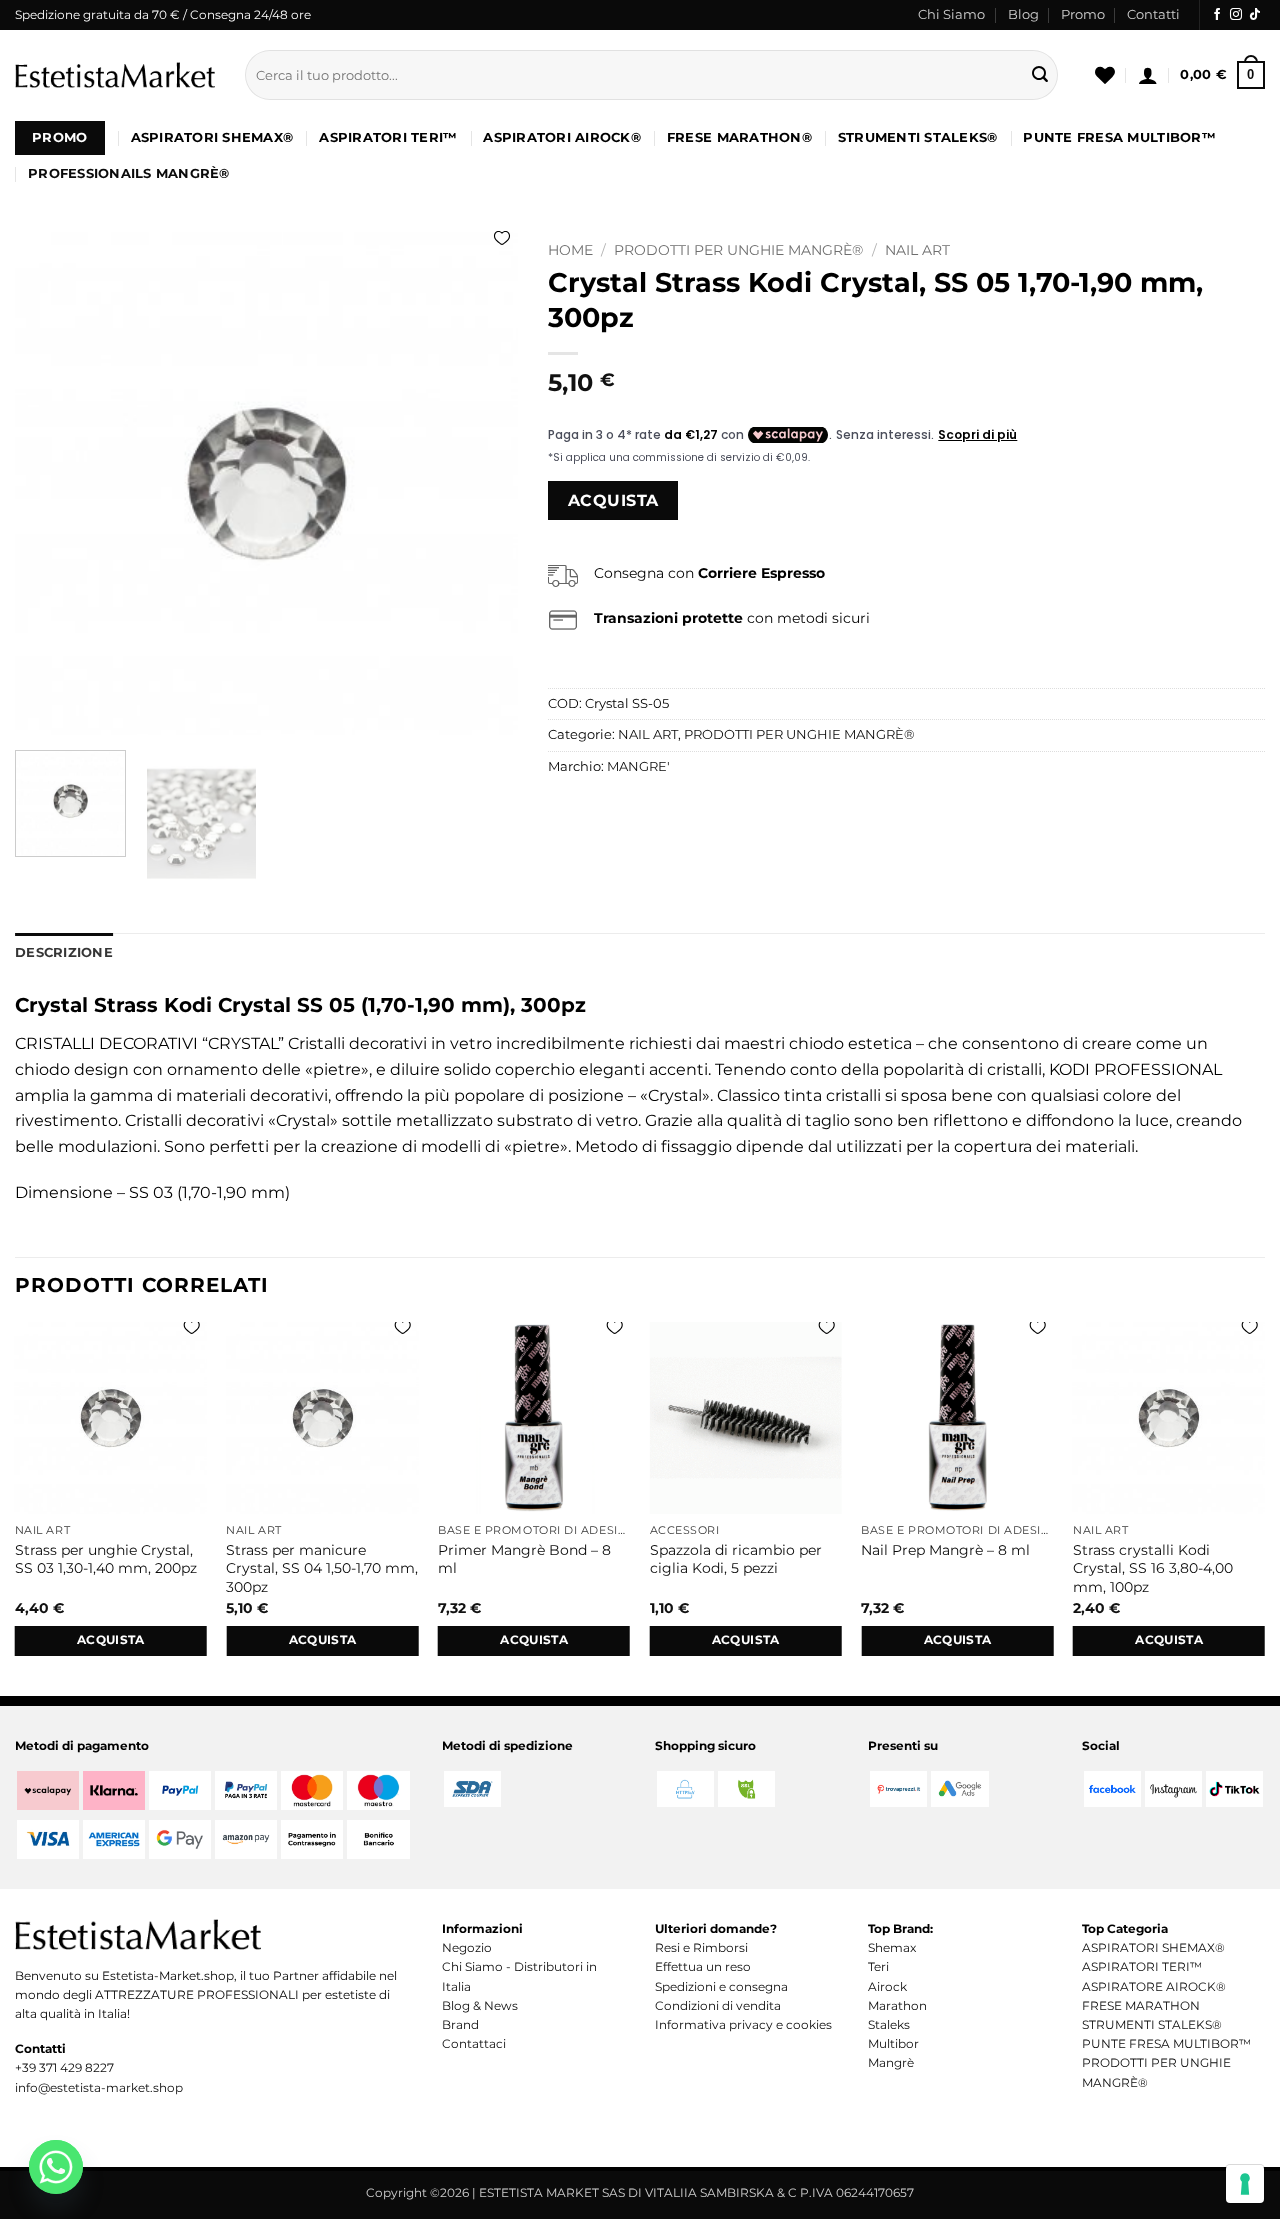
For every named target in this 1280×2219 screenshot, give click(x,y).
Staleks (889, 2024)
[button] (1148, 75)
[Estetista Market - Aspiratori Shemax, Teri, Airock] (115, 74)
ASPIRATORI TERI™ (388, 137)
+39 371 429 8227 (64, 2067)
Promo (1083, 14)
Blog (1023, 14)
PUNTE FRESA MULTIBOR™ (1119, 137)
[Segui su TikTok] (1255, 15)
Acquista (613, 500)
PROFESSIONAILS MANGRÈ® (129, 173)
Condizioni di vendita (718, 2005)
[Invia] (1040, 75)
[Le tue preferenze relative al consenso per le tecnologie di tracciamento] (1245, 2184)
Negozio (467, 1947)
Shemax (892, 1947)
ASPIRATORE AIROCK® (1154, 1986)
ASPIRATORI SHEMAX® (212, 137)
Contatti (1153, 14)
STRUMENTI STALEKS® (918, 137)
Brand (460, 2024)
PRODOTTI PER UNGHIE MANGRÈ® (738, 250)
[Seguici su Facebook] (1217, 15)
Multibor (893, 2043)
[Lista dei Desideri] (1105, 75)
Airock (887, 1986)
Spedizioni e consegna (721, 1986)
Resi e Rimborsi (701, 1947)
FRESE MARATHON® (739, 137)
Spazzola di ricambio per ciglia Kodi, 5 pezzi (736, 1559)
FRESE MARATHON (1141, 2005)
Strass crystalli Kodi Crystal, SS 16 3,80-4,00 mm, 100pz (1153, 1568)
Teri (878, 1966)
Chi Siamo (951, 14)
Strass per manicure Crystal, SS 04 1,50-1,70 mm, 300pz (322, 1568)
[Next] (483, 483)
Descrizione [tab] (64, 952)
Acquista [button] (111, 1640)
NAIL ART (917, 250)
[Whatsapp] (56, 2167)
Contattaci (474, 2043)
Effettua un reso (703, 1966)
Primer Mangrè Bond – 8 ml (524, 1559)
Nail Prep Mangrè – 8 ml (945, 1550)
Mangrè (891, 2062)
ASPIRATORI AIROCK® (562, 137)
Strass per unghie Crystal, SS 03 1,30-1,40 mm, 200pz (106, 1559)
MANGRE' (638, 766)
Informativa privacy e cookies (743, 2024)
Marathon (897, 2005)
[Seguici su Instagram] (1236, 15)
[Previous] (50, 483)
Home (570, 250)
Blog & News (480, 2005)
